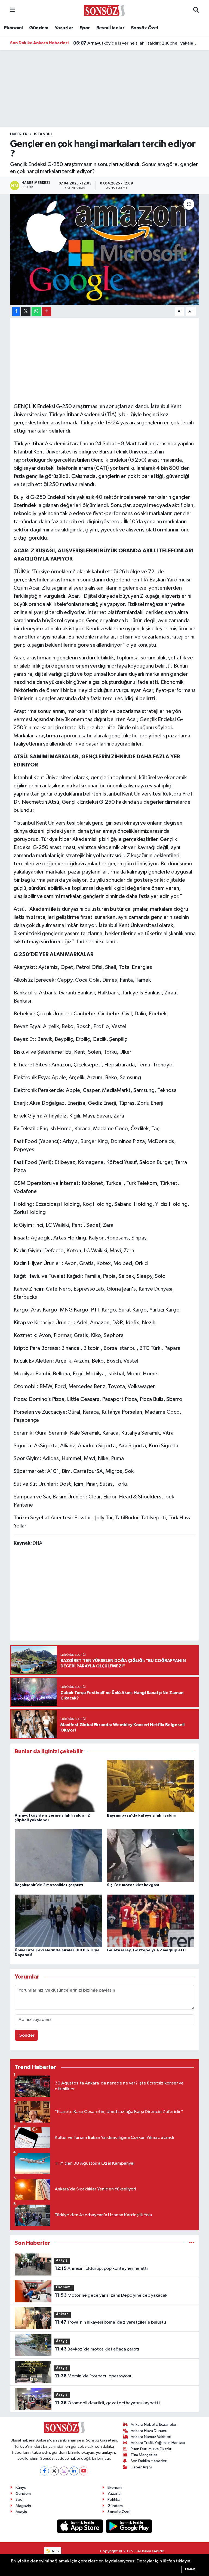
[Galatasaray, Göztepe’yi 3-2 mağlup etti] (151, 1921)
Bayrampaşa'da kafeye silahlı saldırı (142, 1816)
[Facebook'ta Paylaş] (16, 312)
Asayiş (62, 2260)
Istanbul (43, 134)
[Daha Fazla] (47, 312)
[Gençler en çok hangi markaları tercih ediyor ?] (105, 250)
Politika (114, 2500)
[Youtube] (84, 2471)
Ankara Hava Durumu (149, 2431)
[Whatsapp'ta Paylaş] (36, 312)
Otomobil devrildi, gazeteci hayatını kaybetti (107, 2403)
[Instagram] (64, 2471)
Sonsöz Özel (145, 28)
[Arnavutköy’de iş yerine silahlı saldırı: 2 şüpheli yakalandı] (59, 1786)
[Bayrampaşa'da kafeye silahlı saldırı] (151, 1786)
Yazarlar (64, 28)
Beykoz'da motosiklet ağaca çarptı (97, 2349)
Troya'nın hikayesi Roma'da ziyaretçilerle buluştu (110, 2322)
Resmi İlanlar (110, 28)
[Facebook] (44, 2471)
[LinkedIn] (74, 2471)
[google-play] (129, 2526)
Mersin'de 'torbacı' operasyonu (94, 2376)
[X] (54, 2471)
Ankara (62, 2314)
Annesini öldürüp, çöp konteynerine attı (101, 2268)
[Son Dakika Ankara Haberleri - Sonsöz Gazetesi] (104, 10)
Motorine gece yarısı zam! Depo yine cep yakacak (111, 2295)
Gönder (27, 2035)
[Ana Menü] (13, 10)
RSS (55, 2551)
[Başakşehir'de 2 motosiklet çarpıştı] (59, 1856)
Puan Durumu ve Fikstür (151, 2449)
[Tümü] (192, 2243)
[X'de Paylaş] (26, 312)
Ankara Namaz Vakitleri (151, 2437)
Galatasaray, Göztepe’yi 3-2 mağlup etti (146, 1950)
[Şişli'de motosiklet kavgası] (151, 1856)
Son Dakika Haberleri (149, 2461)
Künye (21, 2488)
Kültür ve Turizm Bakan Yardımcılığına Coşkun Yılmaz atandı (136, 43)
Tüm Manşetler (144, 2455)
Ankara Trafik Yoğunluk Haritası (158, 2443)
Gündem (39, 28)
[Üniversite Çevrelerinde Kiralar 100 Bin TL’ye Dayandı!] (59, 1921)
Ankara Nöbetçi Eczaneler (154, 2425)
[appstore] (81, 2526)
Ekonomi (13, 28)
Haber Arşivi (141, 2467)
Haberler (19, 134)
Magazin (23, 2506)
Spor (85, 28)
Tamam (190, 2569)
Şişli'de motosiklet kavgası (133, 1885)
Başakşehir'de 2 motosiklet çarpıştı (49, 1885)
